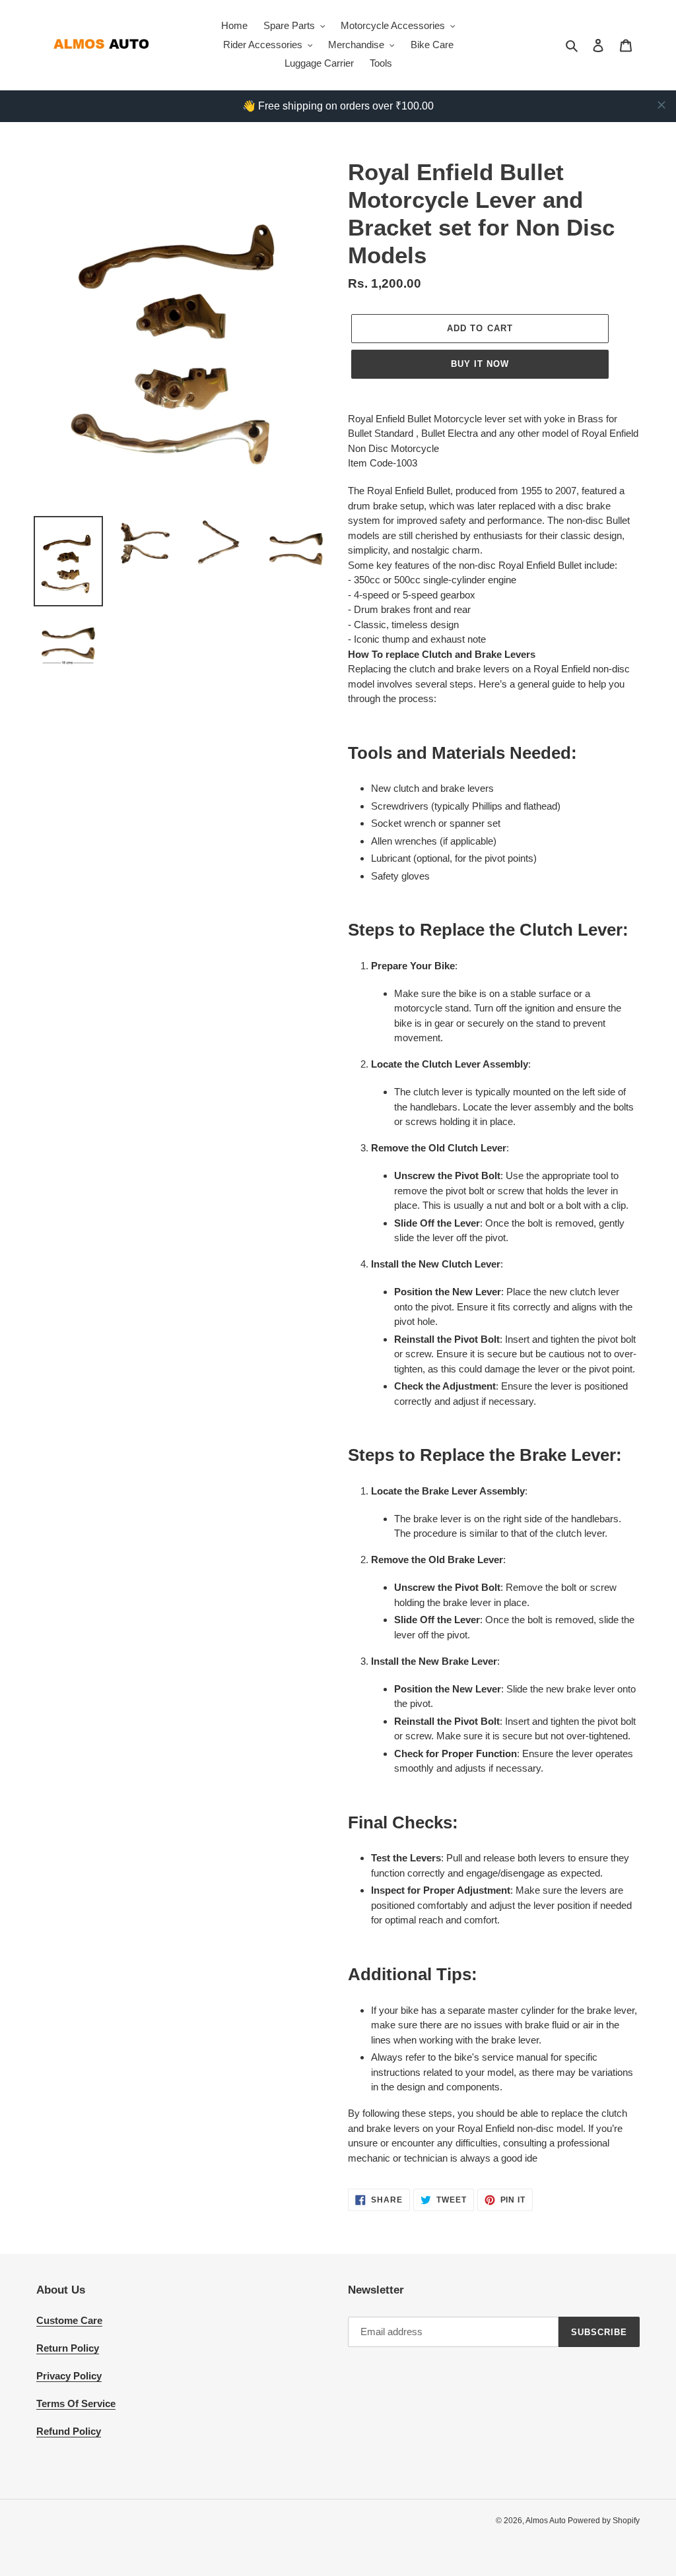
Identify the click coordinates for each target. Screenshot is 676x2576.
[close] (661, 105)
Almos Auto (547, 2521)
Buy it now (480, 364)
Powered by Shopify (604, 2521)
